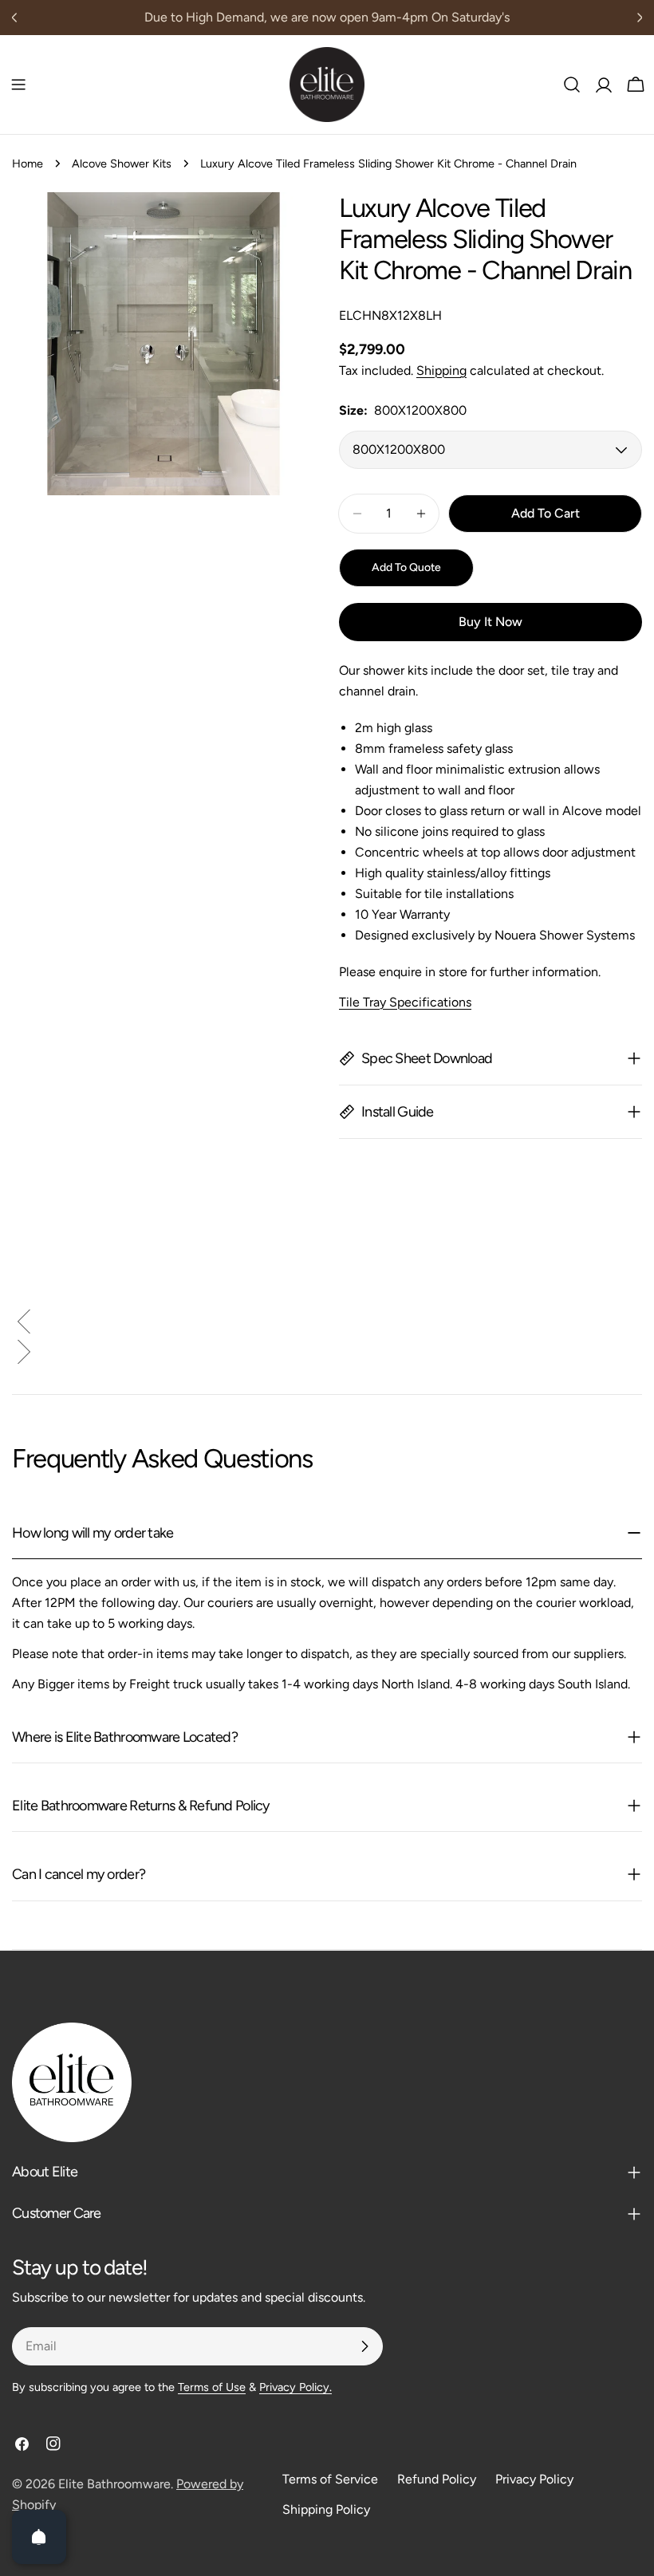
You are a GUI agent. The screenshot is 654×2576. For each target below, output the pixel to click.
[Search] (572, 85)
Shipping (441, 370)
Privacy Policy (534, 2479)
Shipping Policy (326, 2509)
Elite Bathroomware (114, 2484)
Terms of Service (330, 2479)
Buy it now (490, 622)
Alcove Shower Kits (122, 163)
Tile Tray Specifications (405, 1002)
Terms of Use (212, 2387)
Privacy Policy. (295, 2387)
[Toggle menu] (18, 85)
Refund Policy (437, 2479)
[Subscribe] (364, 2346)
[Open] (39, 2537)
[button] (327, 1325)
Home (28, 163)
